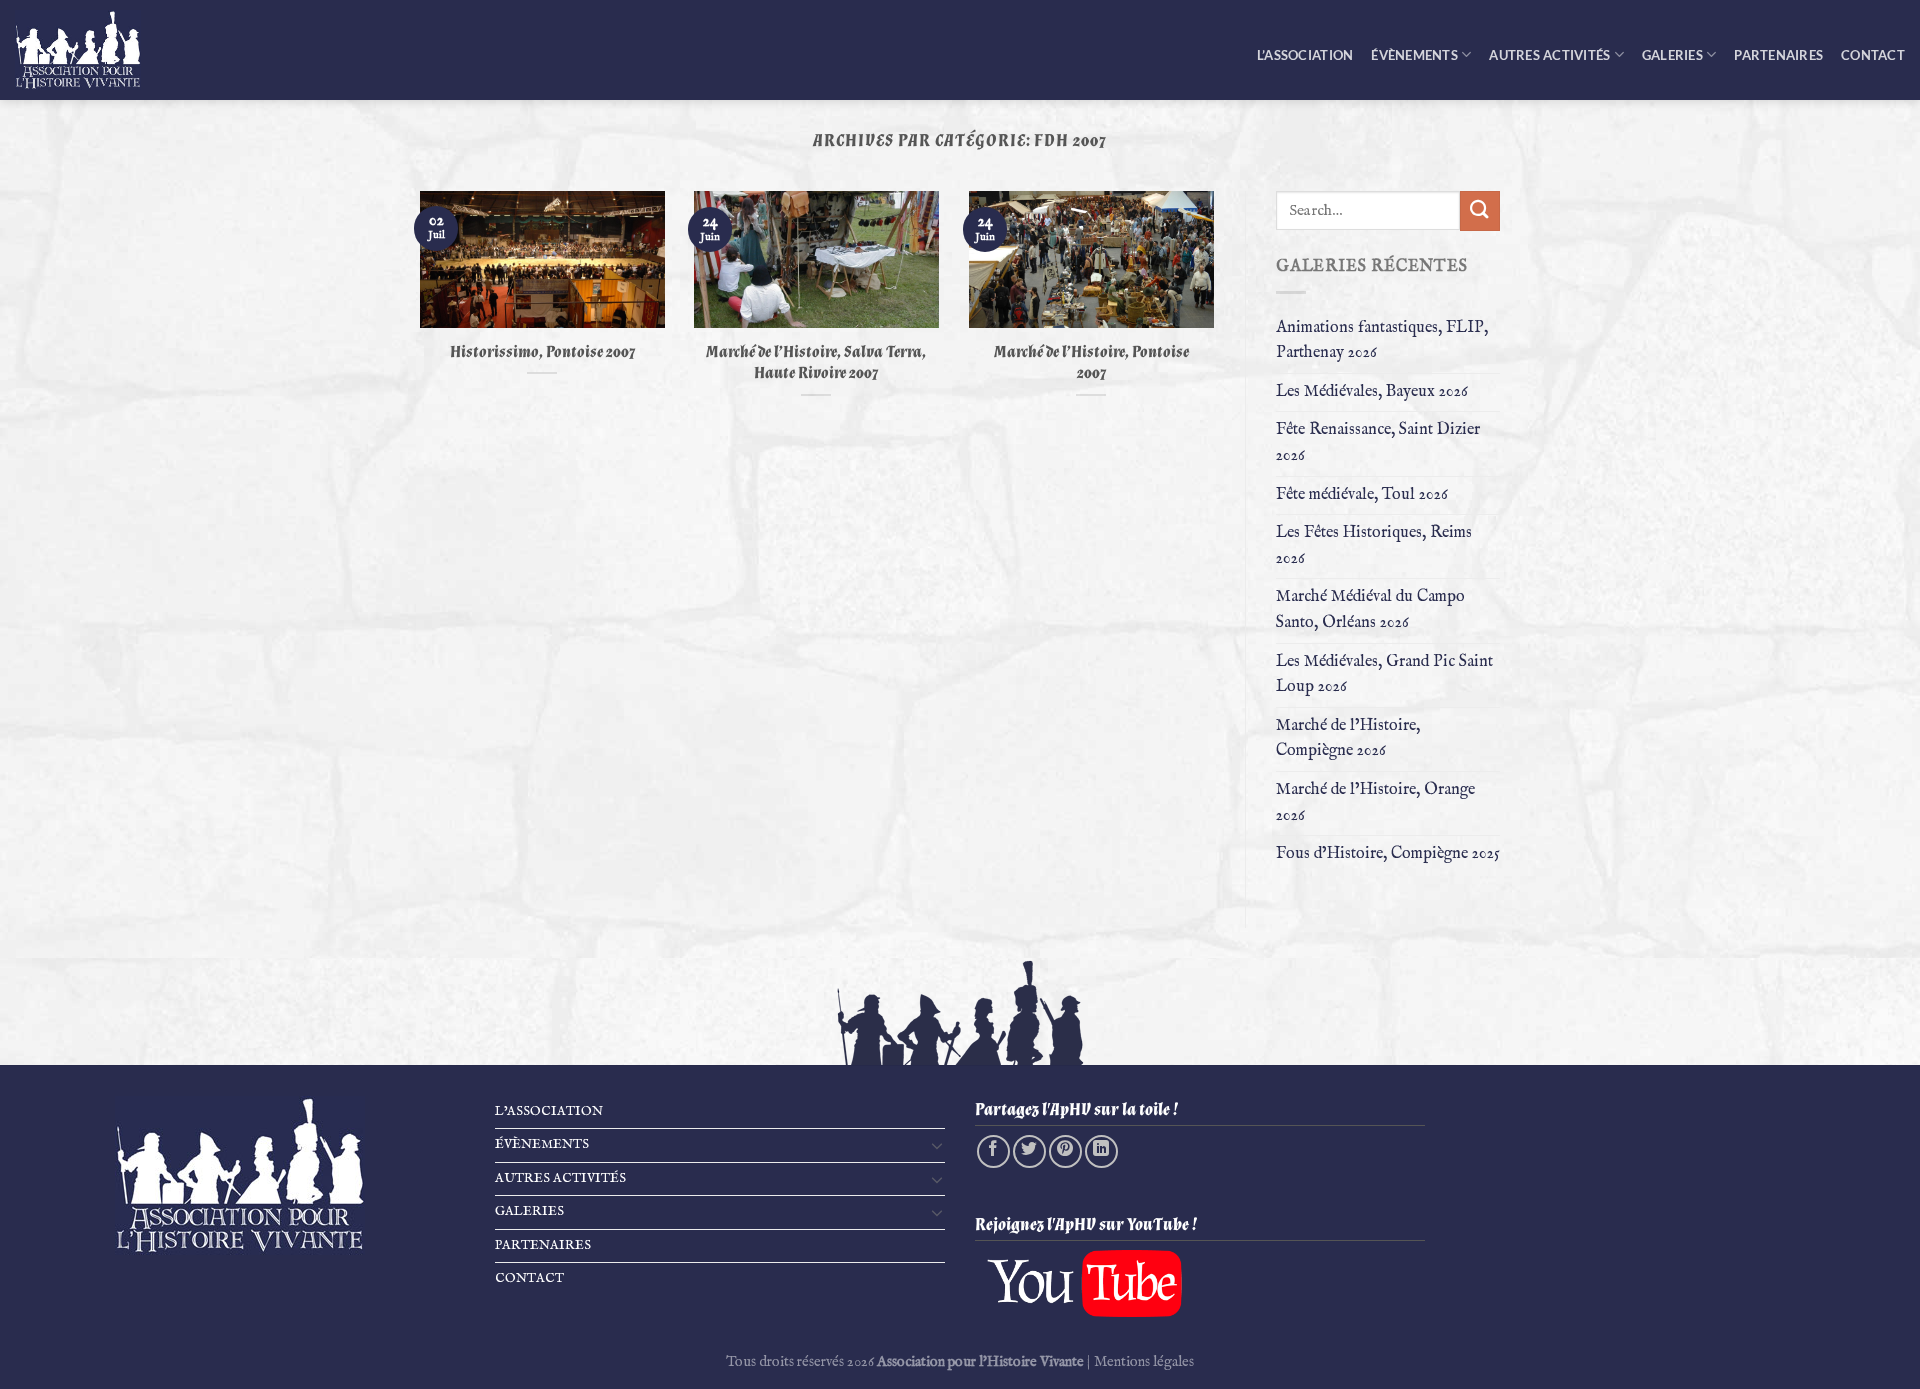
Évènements (1414, 55)
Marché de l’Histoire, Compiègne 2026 (1348, 739)
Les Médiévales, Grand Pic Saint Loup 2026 (1384, 675)
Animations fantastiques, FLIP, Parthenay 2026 (1382, 341)
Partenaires (1778, 55)
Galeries (1672, 55)
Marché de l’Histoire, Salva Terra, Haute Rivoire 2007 (816, 363)
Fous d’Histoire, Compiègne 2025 (1388, 854)
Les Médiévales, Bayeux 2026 (1372, 392)
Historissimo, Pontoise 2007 (542, 352)
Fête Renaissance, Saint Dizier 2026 (1378, 443)
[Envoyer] (1480, 210)
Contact (1873, 55)
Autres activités (1549, 55)
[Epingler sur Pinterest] (1065, 1151)
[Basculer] (937, 1145)
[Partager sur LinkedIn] (1101, 1151)
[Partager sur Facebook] (993, 1151)
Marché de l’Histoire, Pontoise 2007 (1091, 363)
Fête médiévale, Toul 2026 (1362, 495)
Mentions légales (1144, 1362)
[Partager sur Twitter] (1029, 1151)
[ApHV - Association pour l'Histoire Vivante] (90, 50)
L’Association (1305, 55)
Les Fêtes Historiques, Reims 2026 (1374, 546)
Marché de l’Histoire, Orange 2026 (1375, 803)
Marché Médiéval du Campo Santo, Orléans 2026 (1370, 610)
